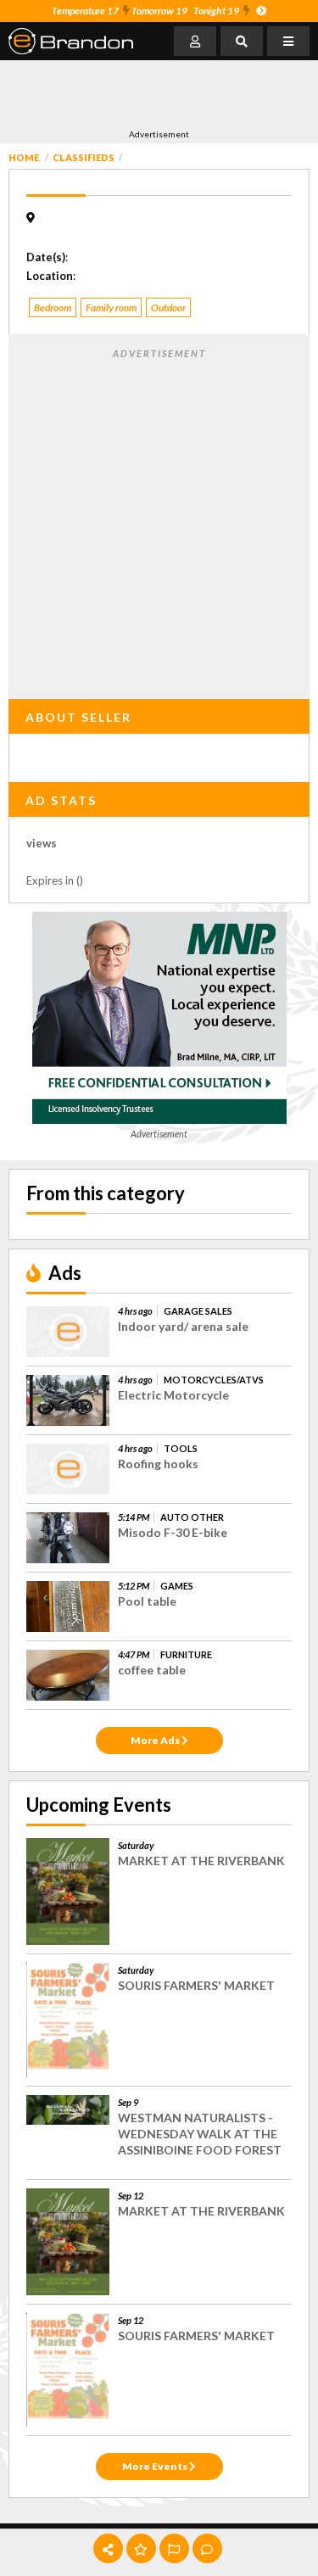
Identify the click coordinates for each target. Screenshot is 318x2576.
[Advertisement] (144, 94)
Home (24, 157)
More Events (156, 2466)
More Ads (156, 1740)
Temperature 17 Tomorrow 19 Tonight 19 (145, 11)
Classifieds (84, 157)
